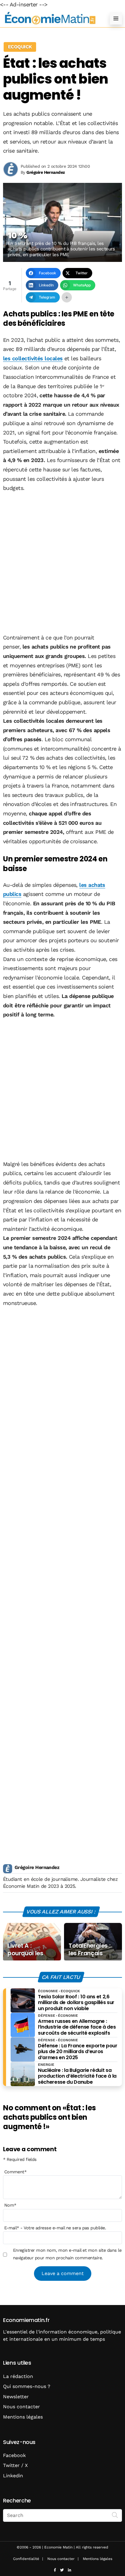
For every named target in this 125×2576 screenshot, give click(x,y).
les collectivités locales (33, 358)
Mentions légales (23, 2417)
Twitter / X (15, 2465)
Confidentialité (26, 2559)
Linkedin (13, 2476)
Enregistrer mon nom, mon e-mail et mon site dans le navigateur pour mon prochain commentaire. (67, 2254)
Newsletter (16, 2397)
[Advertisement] (62, 563)
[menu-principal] (116, 18)
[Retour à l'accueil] (50, 18)
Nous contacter (22, 2407)
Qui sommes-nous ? (27, 2386)
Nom (10, 2205)
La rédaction (18, 2376)
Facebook (14, 2455)
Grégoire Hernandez (37, 1867)
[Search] (115, 2515)
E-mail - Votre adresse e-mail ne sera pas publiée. (55, 2228)
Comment (15, 2172)
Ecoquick (20, 47)
